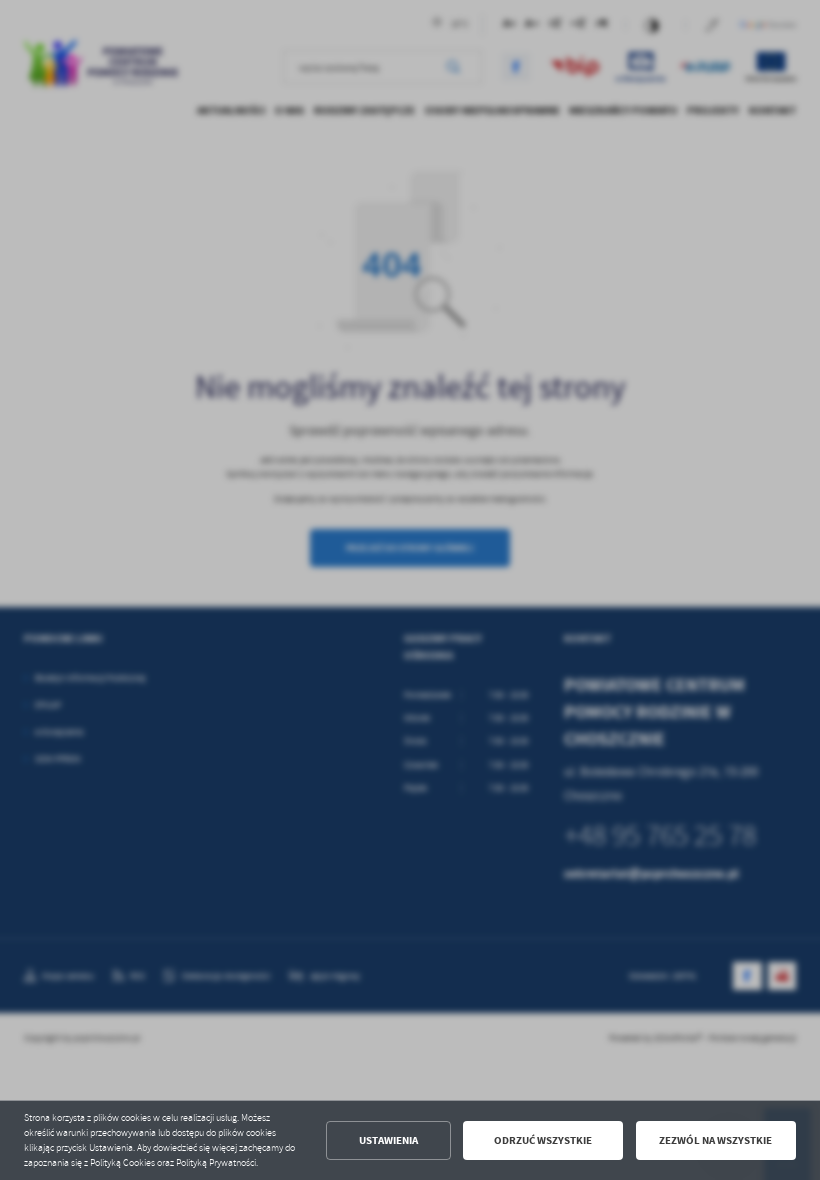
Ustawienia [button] (388, 1140)
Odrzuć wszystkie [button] (543, 1140)
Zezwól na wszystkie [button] (715, 1140)
